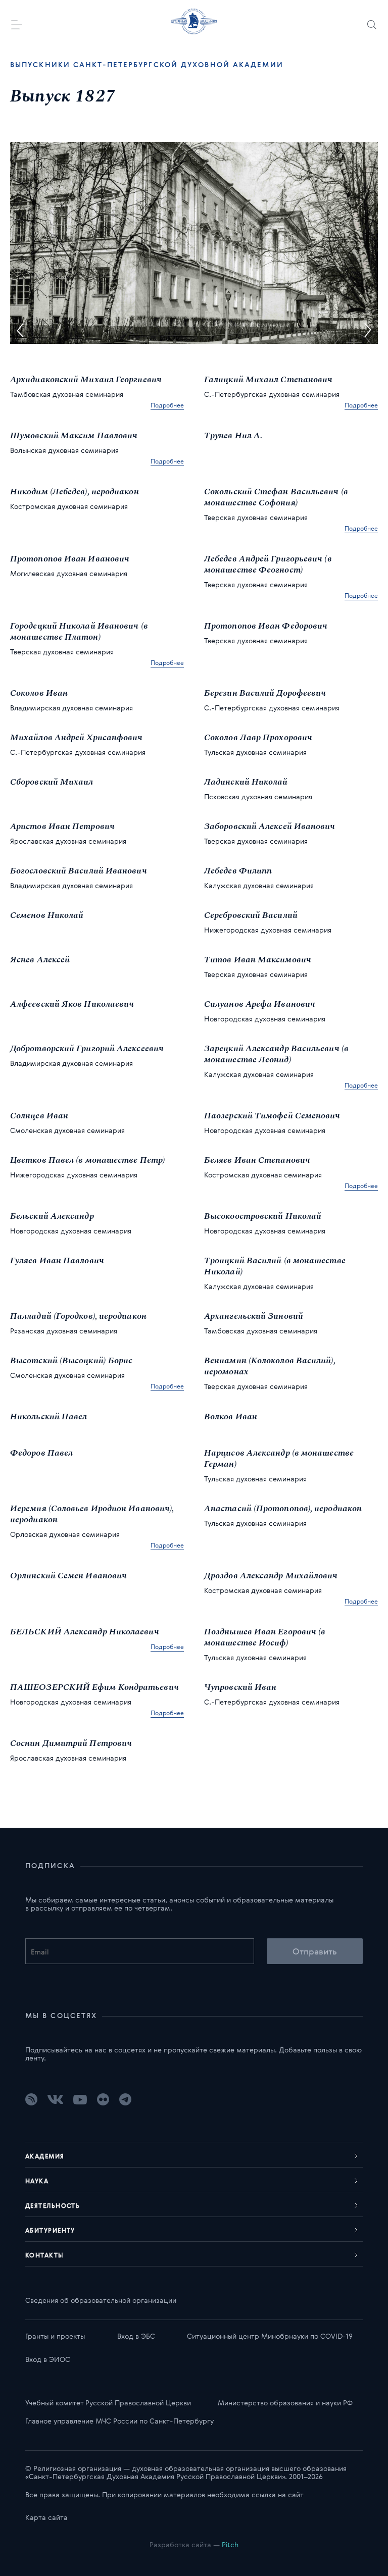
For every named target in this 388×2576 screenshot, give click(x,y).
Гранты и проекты (55, 2336)
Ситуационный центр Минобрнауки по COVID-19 (270, 2336)
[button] (20, 330)
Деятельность (53, 2205)
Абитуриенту (50, 2230)
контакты (45, 2255)
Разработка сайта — (194, 2544)
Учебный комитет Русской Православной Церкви (108, 2403)
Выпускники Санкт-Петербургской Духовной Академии (147, 65)
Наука (37, 2181)
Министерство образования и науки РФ (285, 2403)
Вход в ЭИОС (48, 2359)
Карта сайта (46, 2517)
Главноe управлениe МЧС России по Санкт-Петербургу (119, 2421)
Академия (45, 2156)
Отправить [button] (315, 1951)
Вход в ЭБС (136, 2336)
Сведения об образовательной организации (101, 2300)
